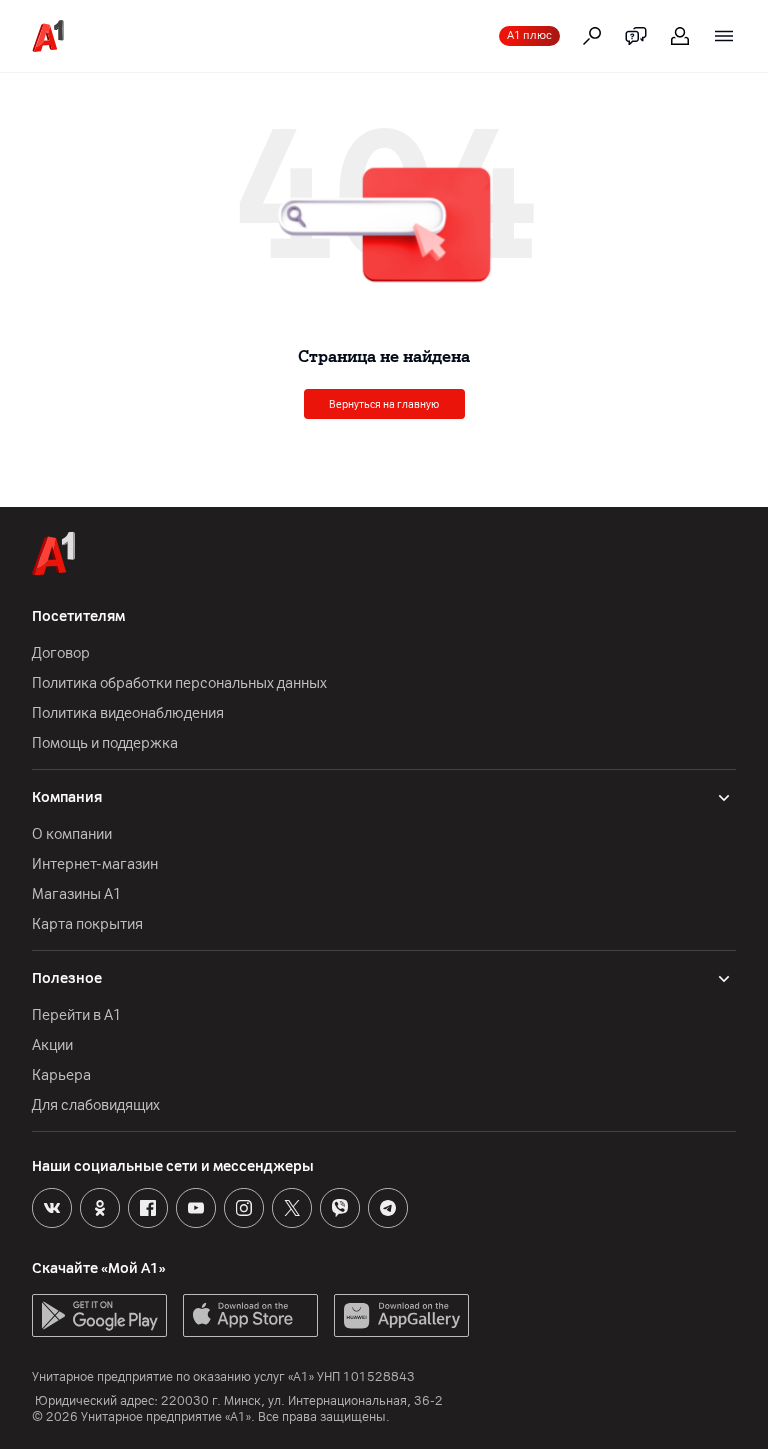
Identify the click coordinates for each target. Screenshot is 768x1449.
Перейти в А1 (77, 1015)
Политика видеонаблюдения (128, 713)
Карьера (61, 1075)
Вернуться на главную (384, 404)
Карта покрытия (87, 924)
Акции (52, 1045)
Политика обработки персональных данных (179, 683)
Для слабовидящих (96, 1105)
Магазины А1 (77, 894)
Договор (61, 653)
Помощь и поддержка (105, 743)
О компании (72, 834)
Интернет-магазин (95, 864)
